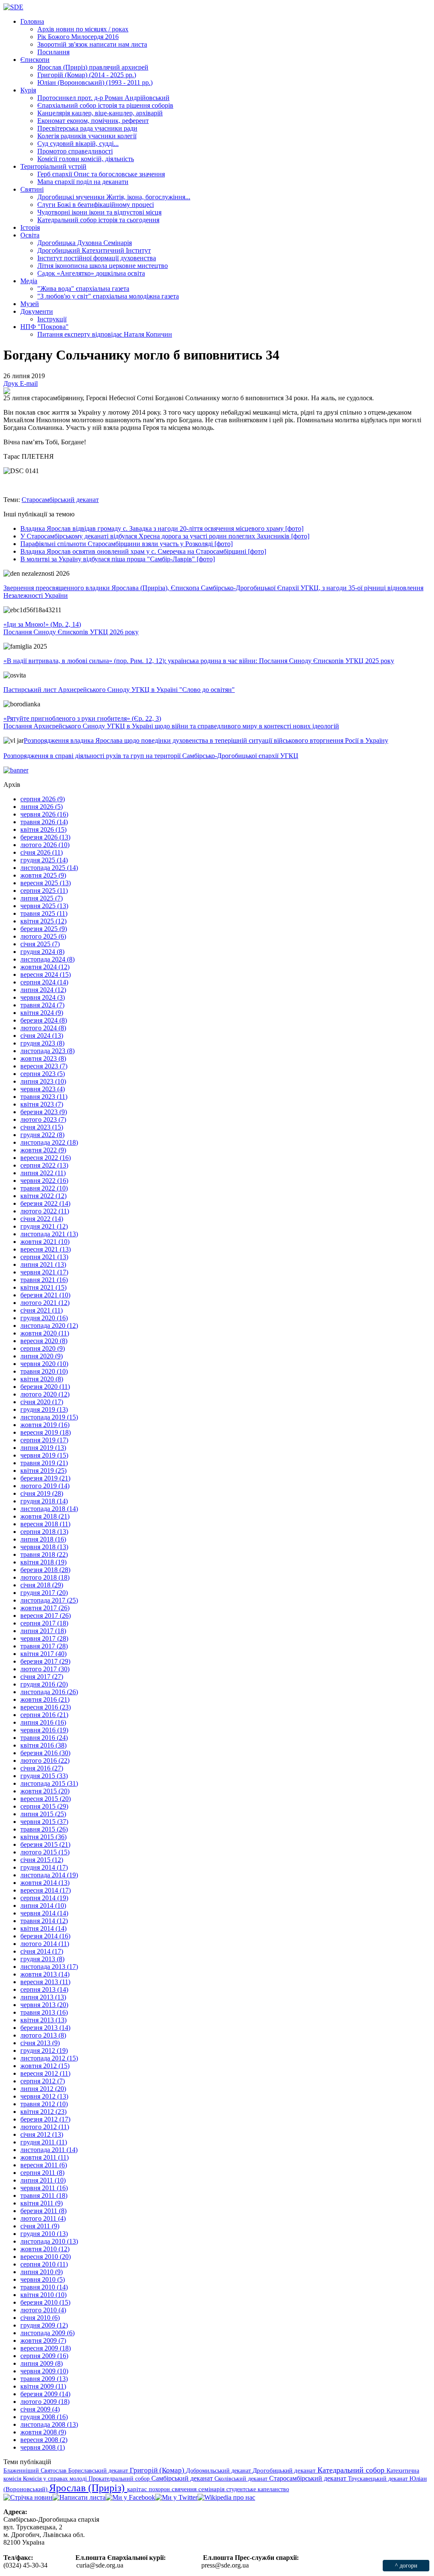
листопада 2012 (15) (49, 2058)
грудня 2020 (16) (44, 1318)
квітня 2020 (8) (42, 1379)
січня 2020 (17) (42, 1402)
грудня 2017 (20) (44, 1593)
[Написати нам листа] (79, 2497)
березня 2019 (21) (45, 1478)
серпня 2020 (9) (43, 1348)
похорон (160, 2489)
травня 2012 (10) (44, 2104)
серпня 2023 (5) (43, 1074)
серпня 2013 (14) (44, 1989)
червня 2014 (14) (44, 1913)
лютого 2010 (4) (43, 2310)
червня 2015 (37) (44, 1822)
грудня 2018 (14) (44, 1501)
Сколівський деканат (242, 2478)
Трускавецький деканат (379, 2478)
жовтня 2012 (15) (45, 2066)
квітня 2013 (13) (43, 2020)
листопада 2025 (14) (49, 868)
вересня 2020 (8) (44, 1341)
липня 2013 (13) (43, 1997)
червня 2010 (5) (43, 2279)
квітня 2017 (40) (43, 1654)
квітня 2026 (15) (43, 829)
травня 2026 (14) (44, 822)
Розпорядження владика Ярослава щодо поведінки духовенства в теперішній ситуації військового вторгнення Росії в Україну (206, 740)
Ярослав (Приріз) (88, 2488)
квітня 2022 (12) (43, 1196)
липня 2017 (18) (43, 1631)
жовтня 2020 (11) (45, 1333)
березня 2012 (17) (45, 2119)
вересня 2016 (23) (46, 1707)
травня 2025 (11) (44, 913)
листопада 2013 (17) (49, 1967)
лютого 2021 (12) (45, 1303)
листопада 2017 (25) (49, 1600)
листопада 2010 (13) (49, 2241)
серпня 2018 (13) (44, 1532)
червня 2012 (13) (44, 2096)
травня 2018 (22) (44, 1554)
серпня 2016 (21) (44, 1715)
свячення (185, 2489)
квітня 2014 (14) (43, 1928)
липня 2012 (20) (43, 2089)
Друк (12, 383)
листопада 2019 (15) (49, 1417)
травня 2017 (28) (44, 1646)
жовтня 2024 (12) (45, 967)
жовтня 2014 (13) (45, 1883)
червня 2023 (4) (43, 1089)
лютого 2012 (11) (45, 2127)
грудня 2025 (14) (44, 860)
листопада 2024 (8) (47, 959)
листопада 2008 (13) (49, 2424)
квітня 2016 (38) (43, 1745)
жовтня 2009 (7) (43, 2340)
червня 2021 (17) (44, 1272)
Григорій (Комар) (158, 2470)
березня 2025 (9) (44, 929)
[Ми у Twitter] (176, 2497)
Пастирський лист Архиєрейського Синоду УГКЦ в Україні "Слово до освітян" (119, 690)
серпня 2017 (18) (44, 1623)
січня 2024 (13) (42, 1036)
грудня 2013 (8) (42, 1959)
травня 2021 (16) (44, 1280)
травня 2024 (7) (42, 1005)
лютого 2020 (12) (45, 1394)
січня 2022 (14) (42, 1219)
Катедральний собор (352, 2470)
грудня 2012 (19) (44, 2050)
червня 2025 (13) (44, 906)
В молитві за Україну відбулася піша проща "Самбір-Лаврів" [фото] (118, 559)
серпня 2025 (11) (44, 891)
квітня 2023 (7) (42, 1104)
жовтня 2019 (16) (45, 1425)
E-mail (29, 383)
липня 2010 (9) (42, 2272)
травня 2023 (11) (44, 1097)
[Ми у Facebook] (130, 2497)
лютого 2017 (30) (45, 1669)
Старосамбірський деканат (60, 500)
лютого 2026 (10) (45, 845)
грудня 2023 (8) (42, 1043)
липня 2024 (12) (43, 990)
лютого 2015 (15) (45, 1852)
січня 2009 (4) (40, 2409)
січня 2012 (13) (42, 2134)
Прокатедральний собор (120, 2478)
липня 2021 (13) (43, 1264)
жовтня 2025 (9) (43, 875)
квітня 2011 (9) (42, 2203)
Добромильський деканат (219, 2470)
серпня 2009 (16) (44, 2356)
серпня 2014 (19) (44, 1898)
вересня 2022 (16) (46, 1158)
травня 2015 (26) (44, 1829)
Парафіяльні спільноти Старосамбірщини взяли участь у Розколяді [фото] (127, 544)
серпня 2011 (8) (42, 2173)
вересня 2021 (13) (46, 1249)
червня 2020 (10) (44, 1364)
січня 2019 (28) (42, 1493)
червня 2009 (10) (44, 2371)
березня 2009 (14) (45, 2394)
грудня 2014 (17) (44, 1867)
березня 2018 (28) (45, 1570)
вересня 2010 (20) (46, 2257)
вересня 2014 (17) (46, 1890)
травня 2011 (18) (44, 2195)
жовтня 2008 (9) (43, 2432)
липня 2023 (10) (43, 1081)
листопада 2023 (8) (47, 1051)
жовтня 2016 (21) (45, 1699)
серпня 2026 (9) (43, 799)
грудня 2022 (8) (42, 1135)
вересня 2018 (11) (45, 1524)
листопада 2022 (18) (49, 1142)
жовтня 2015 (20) (45, 1791)
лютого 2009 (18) (45, 2402)
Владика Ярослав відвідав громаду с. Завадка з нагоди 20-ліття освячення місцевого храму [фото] (162, 528)
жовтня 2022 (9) (43, 1150)
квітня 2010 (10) (43, 2295)
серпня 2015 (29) (44, 1806)
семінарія (212, 2489)
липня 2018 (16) (43, 1539)
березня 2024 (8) (44, 1020)
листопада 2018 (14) (49, 1509)
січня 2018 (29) (42, 1585)
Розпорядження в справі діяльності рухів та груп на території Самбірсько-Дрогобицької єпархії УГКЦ (151, 756)
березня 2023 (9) (44, 1112)
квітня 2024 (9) (42, 1013)
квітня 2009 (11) (43, 2386)
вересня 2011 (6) (44, 2165)
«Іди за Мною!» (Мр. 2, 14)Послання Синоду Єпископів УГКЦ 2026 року (71, 628)
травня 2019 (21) (44, 1463)
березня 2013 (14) (45, 2028)
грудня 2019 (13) (44, 1409)
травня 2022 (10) (44, 1188)
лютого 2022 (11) (45, 1211)
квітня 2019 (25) (43, 1471)
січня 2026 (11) (42, 852)
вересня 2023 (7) (44, 1066)
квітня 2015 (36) (43, 1837)
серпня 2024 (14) (44, 982)
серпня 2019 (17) (44, 1440)
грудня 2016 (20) (44, 1684)
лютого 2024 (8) (43, 1028)
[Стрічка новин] (28, 2497)
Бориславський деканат (99, 2470)
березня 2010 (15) (45, 2302)
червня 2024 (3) (43, 997)
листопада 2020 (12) (49, 1326)
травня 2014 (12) (44, 1921)
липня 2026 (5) (42, 807)
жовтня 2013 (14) (45, 1974)
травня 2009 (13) (44, 2379)
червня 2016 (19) (44, 1730)
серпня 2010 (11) (44, 2264)
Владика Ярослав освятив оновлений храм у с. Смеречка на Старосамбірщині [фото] (143, 551)
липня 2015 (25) (43, 1814)
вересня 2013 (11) (45, 1982)
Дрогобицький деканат (285, 2470)
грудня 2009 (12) (44, 2325)
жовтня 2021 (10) (45, 1242)
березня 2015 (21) (45, 1844)
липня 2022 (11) (43, 1173)
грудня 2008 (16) (44, 2417)
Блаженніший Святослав (36, 2470)
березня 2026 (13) (45, 837)
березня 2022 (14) (45, 1203)
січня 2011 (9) (40, 2226)
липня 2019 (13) (43, 1448)
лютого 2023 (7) (43, 1119)
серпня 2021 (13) (44, 1257)
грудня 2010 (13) (44, 2234)
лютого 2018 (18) (45, 1577)
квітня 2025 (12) (43, 921)
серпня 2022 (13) (44, 1165)
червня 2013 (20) (44, 2005)
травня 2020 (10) (44, 1371)
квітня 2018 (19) (43, 1562)
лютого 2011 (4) (43, 2218)
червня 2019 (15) (44, 1455)
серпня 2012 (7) (43, 2081)
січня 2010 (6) (40, 2318)
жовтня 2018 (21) (45, 1516)
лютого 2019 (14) (45, 1486)
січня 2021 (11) (42, 1310)
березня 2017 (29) (45, 1661)
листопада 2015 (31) (49, 1783)
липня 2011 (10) (43, 2180)
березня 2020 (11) (45, 1387)
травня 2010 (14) (44, 2287)
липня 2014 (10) (43, 1906)
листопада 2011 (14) (49, 2150)
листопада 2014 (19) (49, 1875)
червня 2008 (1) (43, 2447)
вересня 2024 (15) (46, 974)
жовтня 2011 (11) (45, 2157)
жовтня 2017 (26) (45, 1608)
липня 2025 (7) (42, 898)
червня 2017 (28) (44, 1638)
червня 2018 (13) (44, 1547)
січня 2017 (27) (42, 1677)
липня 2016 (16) (43, 1722)
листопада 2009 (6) (47, 2333)
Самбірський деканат (183, 2478)
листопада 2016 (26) (49, 1692)
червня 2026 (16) (44, 814)
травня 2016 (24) (44, 1738)
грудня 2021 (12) (44, 1226)
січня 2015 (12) (42, 1860)
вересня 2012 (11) (45, 2073)
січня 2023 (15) (42, 1127)
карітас (138, 2489)
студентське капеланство (258, 2489)
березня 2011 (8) (43, 2211)
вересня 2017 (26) (46, 1616)
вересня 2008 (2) (44, 2440)
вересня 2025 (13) (46, 883)
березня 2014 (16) (45, 1936)
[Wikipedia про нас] (226, 2497)
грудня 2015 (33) (44, 1776)
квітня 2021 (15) (43, 1287)
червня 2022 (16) (44, 1181)
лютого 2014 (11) (45, 1944)
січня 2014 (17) (42, 1951)
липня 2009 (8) (42, 2363)
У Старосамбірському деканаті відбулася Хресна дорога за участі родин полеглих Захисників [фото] (165, 536)
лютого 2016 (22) (45, 1761)
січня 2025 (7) (40, 944)
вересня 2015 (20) (46, 1799)
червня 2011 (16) (44, 2188)
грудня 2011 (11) (44, 2142)
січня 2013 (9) (40, 2043)
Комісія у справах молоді (56, 2478)
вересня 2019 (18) (46, 1432)
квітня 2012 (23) (43, 2112)
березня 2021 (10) (45, 1295)
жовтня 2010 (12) (45, 2249)
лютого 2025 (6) (43, 936)
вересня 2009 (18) (46, 2348)
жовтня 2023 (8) (43, 1058)
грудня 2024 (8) (42, 952)
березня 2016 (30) (45, 1753)
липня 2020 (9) (42, 1356)
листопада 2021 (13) (49, 1234)
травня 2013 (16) (44, 2012)
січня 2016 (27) (42, 1768)
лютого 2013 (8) (43, 2035)
